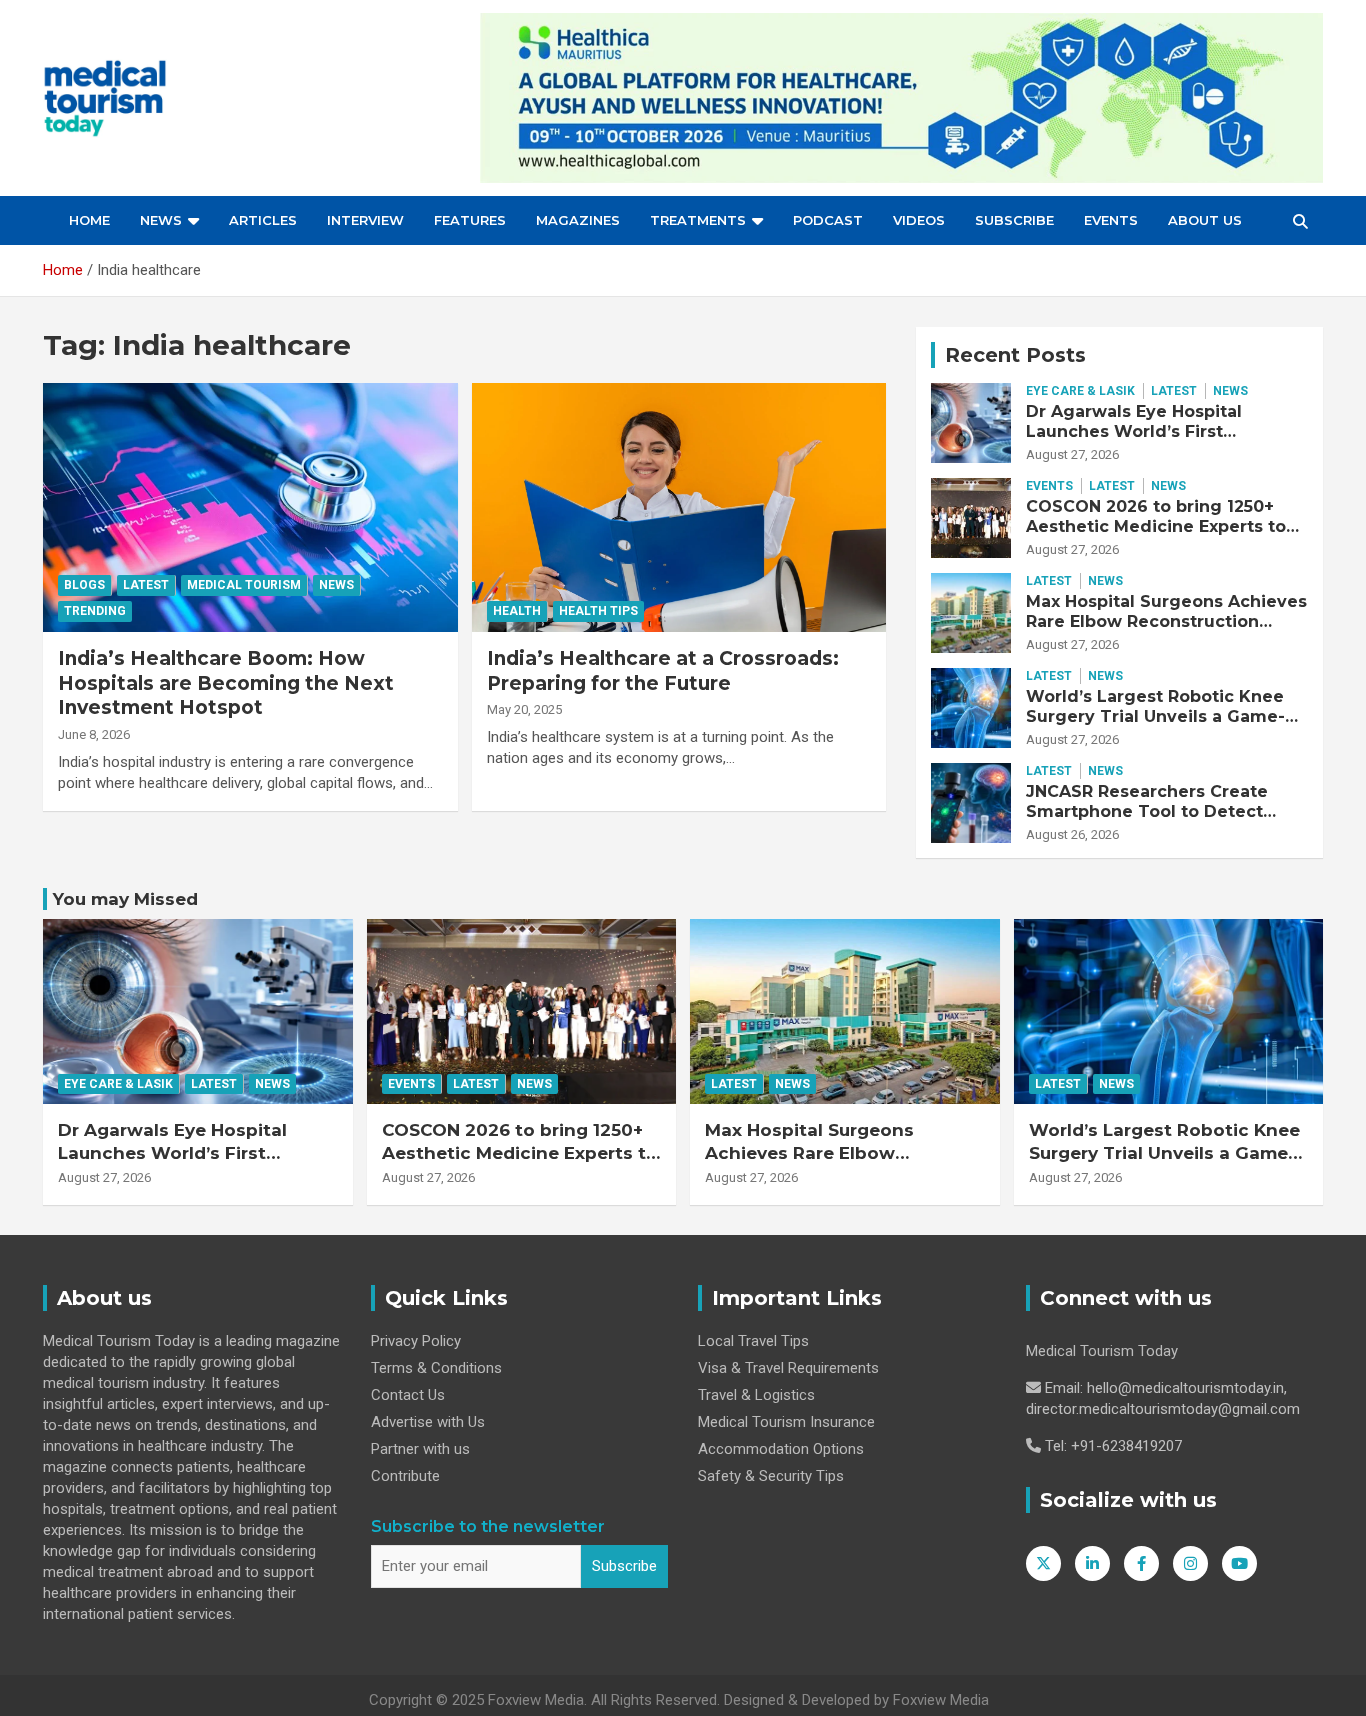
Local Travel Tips (753, 1341)
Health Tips (598, 611)
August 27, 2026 (1072, 454)
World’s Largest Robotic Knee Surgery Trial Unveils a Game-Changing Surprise (1155, 715)
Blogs (84, 585)
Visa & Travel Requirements (788, 1368)
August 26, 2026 (1072, 834)
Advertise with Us (428, 1422)
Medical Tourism (244, 585)
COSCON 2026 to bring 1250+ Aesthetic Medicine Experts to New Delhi (1156, 525)
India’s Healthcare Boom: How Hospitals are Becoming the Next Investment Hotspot (226, 683)
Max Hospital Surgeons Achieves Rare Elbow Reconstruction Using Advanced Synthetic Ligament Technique (1166, 630)
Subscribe (1014, 220)
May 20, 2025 (524, 709)
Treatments (698, 220)
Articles (263, 220)
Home (89, 220)
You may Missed (125, 899)
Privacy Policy (416, 1341)
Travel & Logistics (756, 1395)
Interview (365, 220)
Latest (146, 585)
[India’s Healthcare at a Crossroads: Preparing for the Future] (678, 507)
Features (470, 220)
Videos (919, 220)
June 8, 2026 (94, 734)
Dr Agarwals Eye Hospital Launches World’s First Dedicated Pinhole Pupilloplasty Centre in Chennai (1164, 440)
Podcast (828, 220)
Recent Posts (1015, 355)
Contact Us (408, 1395)
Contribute (405, 1476)
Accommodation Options (781, 1449)
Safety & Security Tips (771, 1476)
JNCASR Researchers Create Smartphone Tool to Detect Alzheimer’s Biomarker (1147, 810)
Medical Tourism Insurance (786, 1422)
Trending (95, 611)
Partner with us (420, 1449)
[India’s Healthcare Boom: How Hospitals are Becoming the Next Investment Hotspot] (250, 507)
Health (517, 611)
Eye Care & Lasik (1080, 391)
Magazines (578, 220)
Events (1111, 220)
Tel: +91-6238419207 (1113, 1446)
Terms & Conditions (436, 1368)
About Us (1205, 220)
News (161, 220)
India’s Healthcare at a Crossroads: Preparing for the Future (663, 671)
